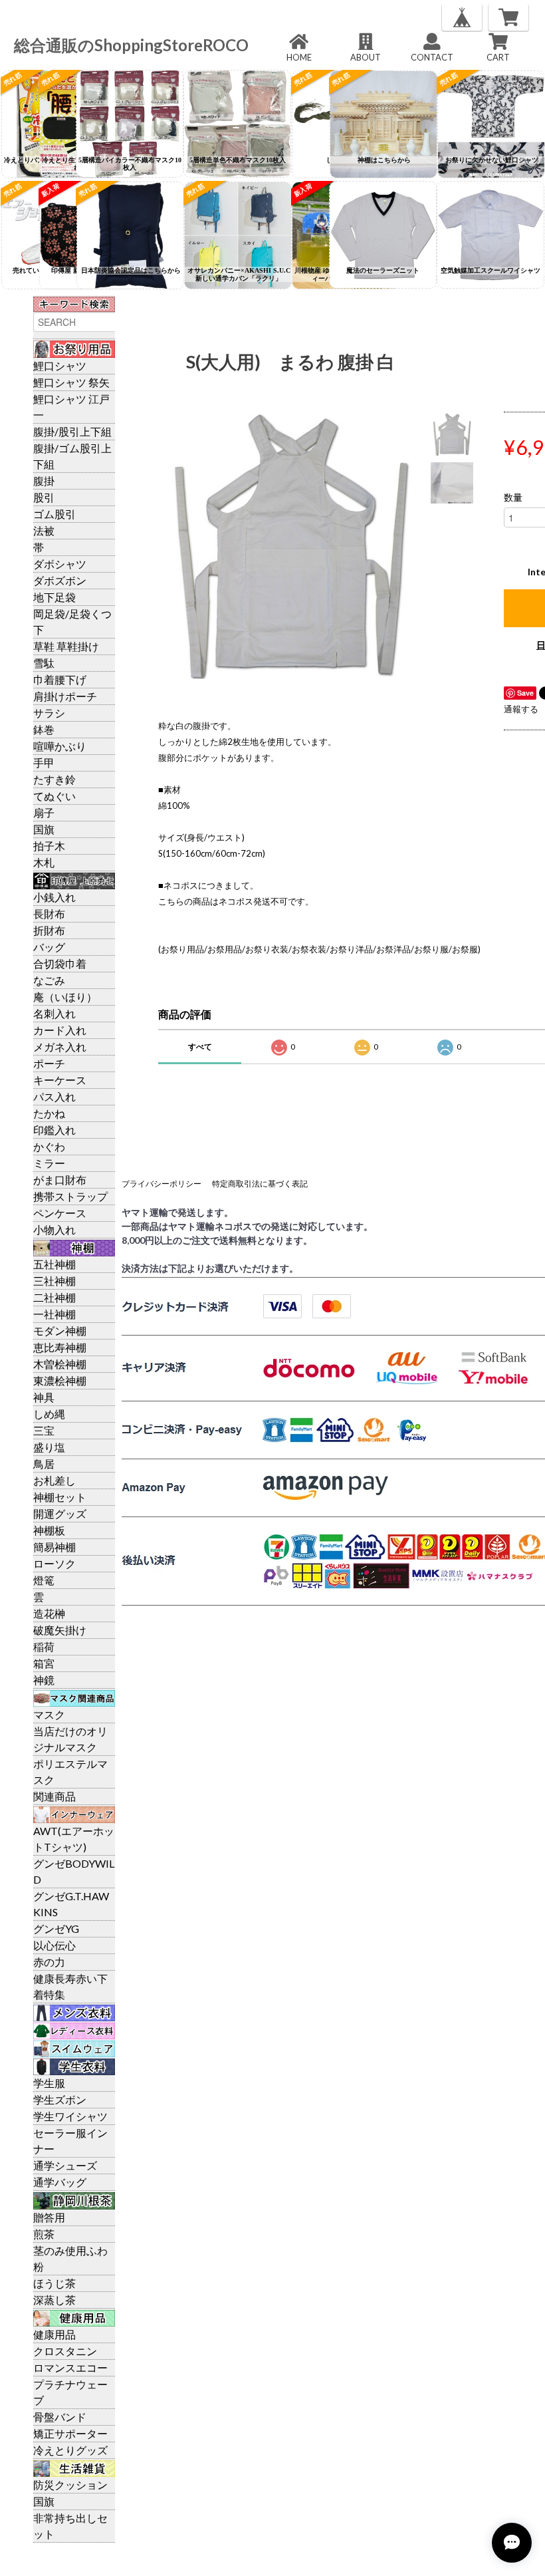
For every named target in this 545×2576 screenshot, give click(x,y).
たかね (49, 1113)
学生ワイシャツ (70, 2116)
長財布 (49, 914)
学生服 (49, 2083)
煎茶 (44, 2234)
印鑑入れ (54, 1130)
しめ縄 (49, 1414)
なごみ (49, 980)
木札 (44, 862)
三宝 (44, 1430)
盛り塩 (49, 1447)
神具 (44, 1397)
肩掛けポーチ (65, 696)
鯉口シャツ (60, 365)
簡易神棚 (54, 1547)
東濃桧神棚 (60, 1380)
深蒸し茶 (54, 2300)
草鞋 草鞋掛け (66, 646)
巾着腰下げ (60, 679)
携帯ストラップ (70, 1196)
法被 (44, 530)
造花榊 (49, 1613)
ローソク (54, 1563)
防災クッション (70, 2485)
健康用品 (54, 2334)
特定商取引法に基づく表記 (260, 1184)
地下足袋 (54, 597)
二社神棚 (54, 1297)
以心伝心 (54, 1945)
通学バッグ (60, 2182)
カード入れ (60, 1030)
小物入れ (54, 1229)
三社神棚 (54, 1281)
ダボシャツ (60, 564)
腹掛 (44, 481)
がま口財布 (60, 1180)
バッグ (49, 947)
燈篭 (44, 1580)
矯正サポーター (70, 2433)
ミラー (49, 1163)
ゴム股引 (54, 514)
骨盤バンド (60, 2417)
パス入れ (54, 1096)
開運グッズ (60, 1513)
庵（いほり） (65, 997)
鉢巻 (44, 729)
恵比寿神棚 (60, 1347)
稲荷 (44, 1646)
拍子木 (49, 846)
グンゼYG (56, 1929)
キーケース (60, 1080)
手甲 (44, 763)
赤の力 (49, 1962)
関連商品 (54, 1796)
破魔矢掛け (60, 1630)
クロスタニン (65, 2351)
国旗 (44, 829)
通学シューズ (65, 2165)
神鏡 (44, 1680)
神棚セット (60, 1497)
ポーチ (49, 1063)
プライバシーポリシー (162, 1184)
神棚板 (49, 1530)
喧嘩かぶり (60, 746)
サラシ (49, 713)
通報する (521, 709)
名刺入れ (54, 1013)
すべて (200, 1047)
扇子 (44, 812)
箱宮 (44, 1663)
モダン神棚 (60, 1331)
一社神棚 (54, 1314)
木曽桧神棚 (60, 1364)
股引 (44, 497)
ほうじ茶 (54, 2283)
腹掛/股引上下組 (72, 431)
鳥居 (44, 1464)
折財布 (49, 930)
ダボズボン (60, 580)
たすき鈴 (54, 779)
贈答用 (49, 2217)
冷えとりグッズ (70, 2450)
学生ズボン (60, 2099)
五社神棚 (54, 1264)
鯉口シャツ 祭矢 (71, 382)
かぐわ (49, 1146)
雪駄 (44, 663)
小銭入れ (54, 897)
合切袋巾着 (60, 963)
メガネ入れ (60, 1047)
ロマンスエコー (70, 2367)
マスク (49, 1714)
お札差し (54, 1480)
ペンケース (60, 1213)
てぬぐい (54, 796)
